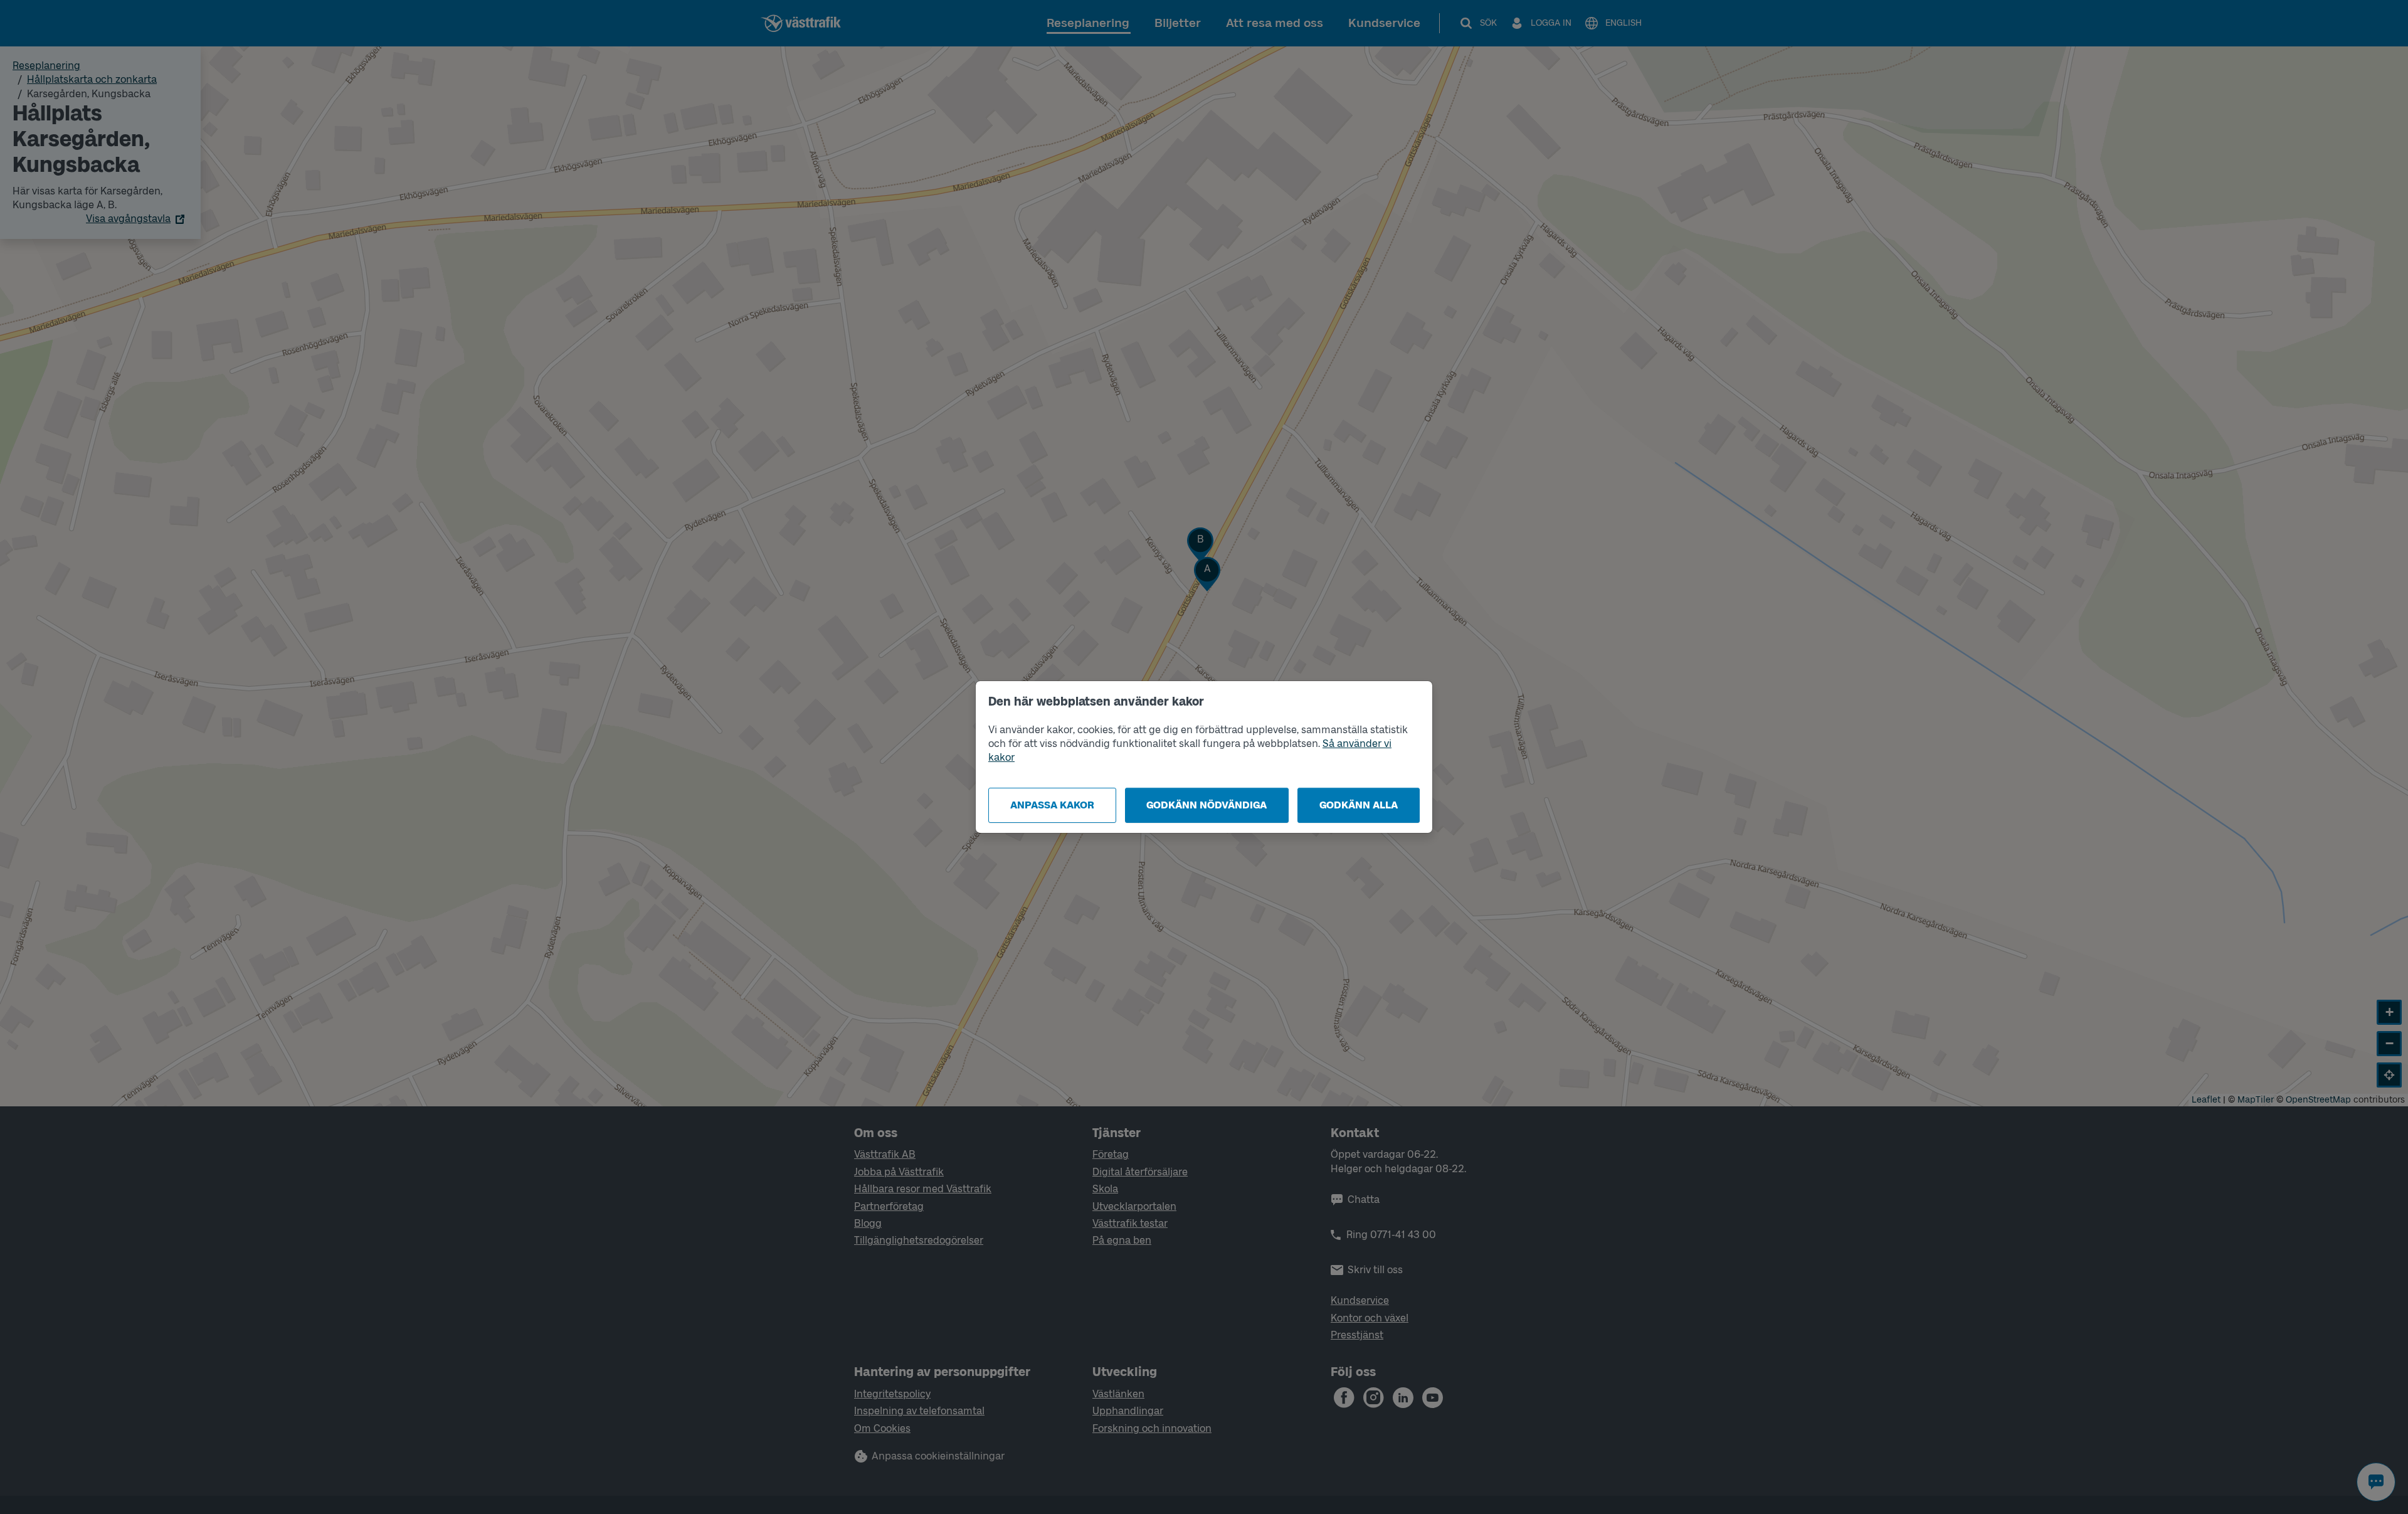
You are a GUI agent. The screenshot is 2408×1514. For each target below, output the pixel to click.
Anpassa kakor (1052, 805)
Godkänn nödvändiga (1207, 805)
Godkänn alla (1359, 805)
